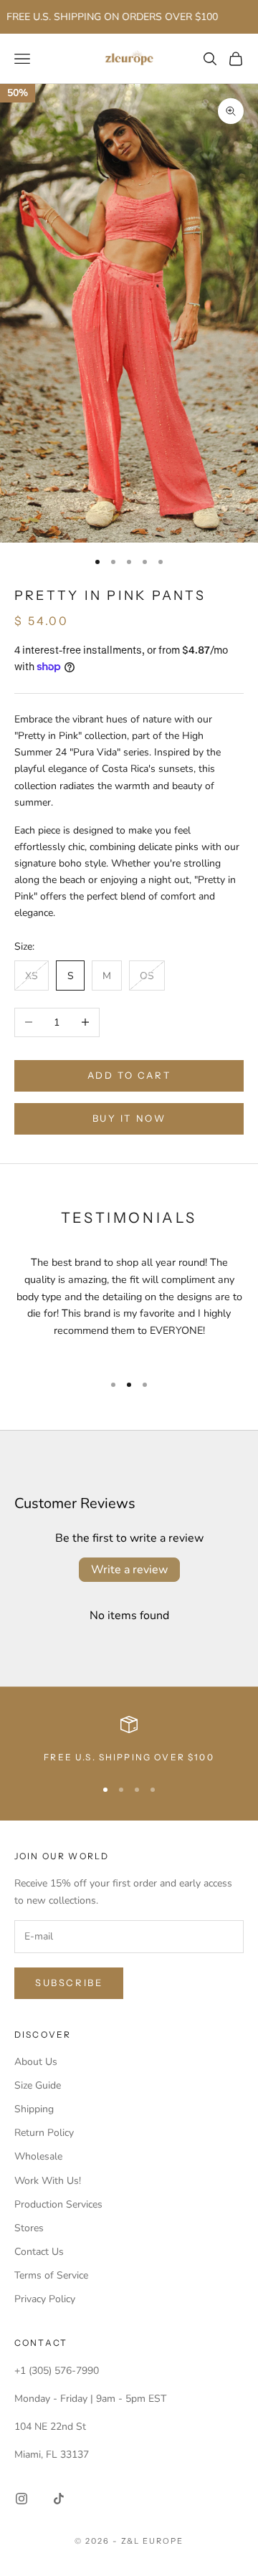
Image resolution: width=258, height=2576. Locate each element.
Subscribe (69, 1983)
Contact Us (39, 2252)
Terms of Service (51, 2275)
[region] (129, 1740)
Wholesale (38, 2156)
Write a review (129, 1570)
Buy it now (129, 1118)
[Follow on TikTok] (59, 2499)
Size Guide (38, 2085)
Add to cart (129, 1075)
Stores (29, 2228)
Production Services (58, 2204)
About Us (36, 2062)
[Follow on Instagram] (21, 2499)
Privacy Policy (45, 2299)
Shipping (34, 2109)
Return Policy (44, 2133)
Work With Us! (48, 2181)
